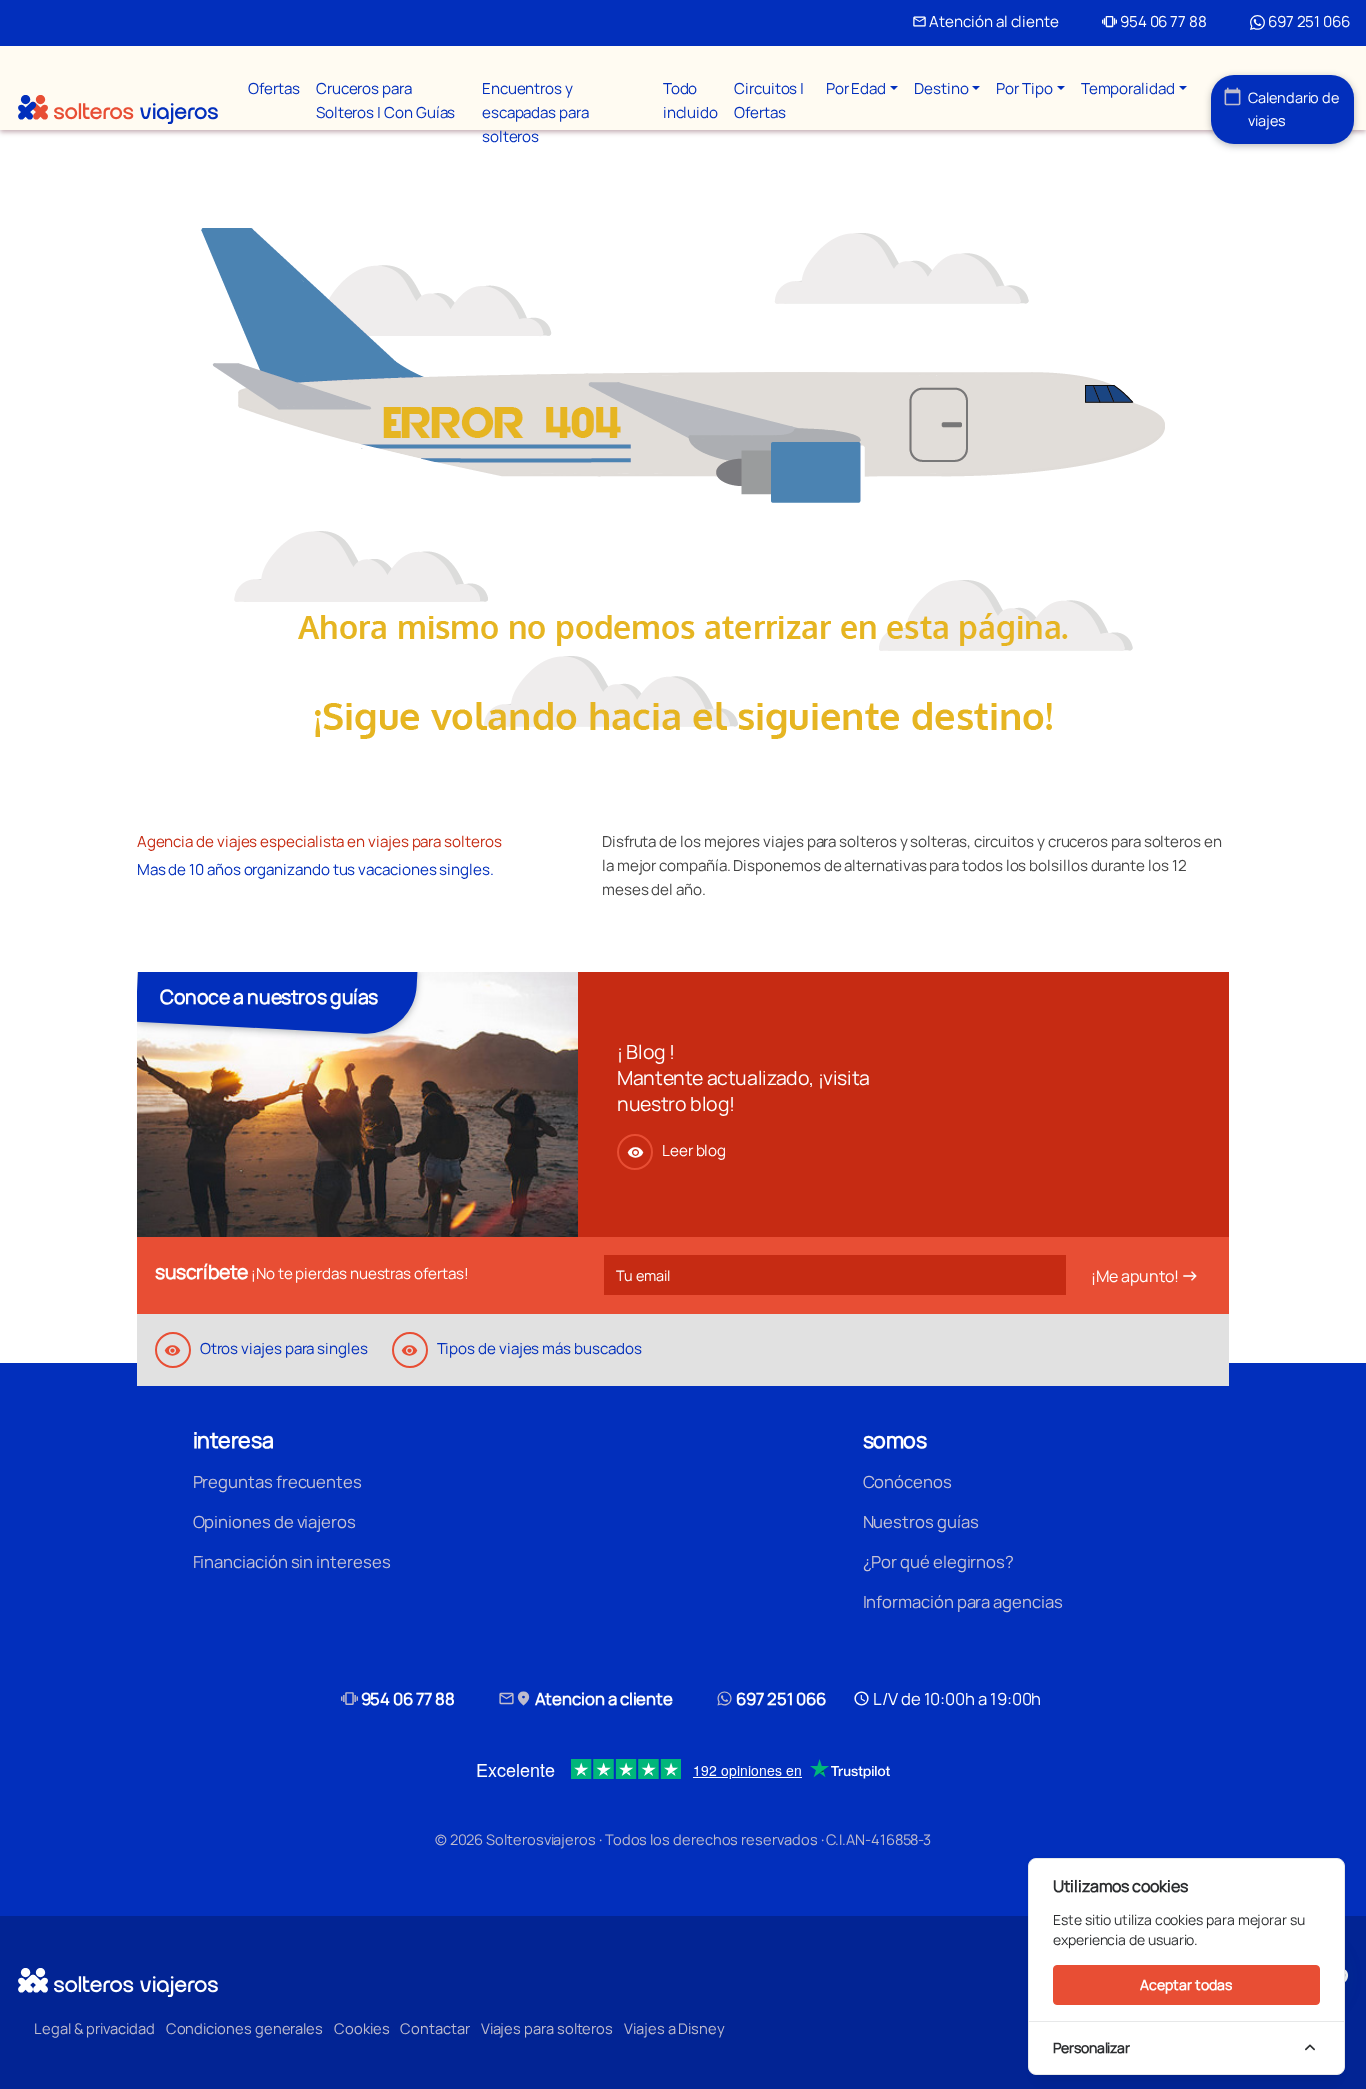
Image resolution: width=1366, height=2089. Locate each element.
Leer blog (676, 1150)
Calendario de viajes (1281, 108)
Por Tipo (1024, 88)
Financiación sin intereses (292, 1561)
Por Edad (856, 88)
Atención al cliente (985, 21)
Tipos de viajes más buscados (521, 1348)
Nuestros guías (921, 1521)
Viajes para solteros (547, 2028)
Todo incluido (690, 100)
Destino (941, 88)
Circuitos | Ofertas (769, 100)
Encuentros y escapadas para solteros (535, 112)
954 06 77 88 (1154, 21)
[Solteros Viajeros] (118, 109)
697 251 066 (1307, 21)
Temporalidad (1128, 88)
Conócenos (907, 1481)
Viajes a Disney (674, 2028)
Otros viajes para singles (265, 1348)
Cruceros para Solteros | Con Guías (385, 100)
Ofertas (273, 88)
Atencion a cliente (586, 1698)
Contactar (434, 2028)
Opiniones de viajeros (274, 1521)
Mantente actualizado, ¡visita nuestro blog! (743, 1090)
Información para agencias (963, 1601)
